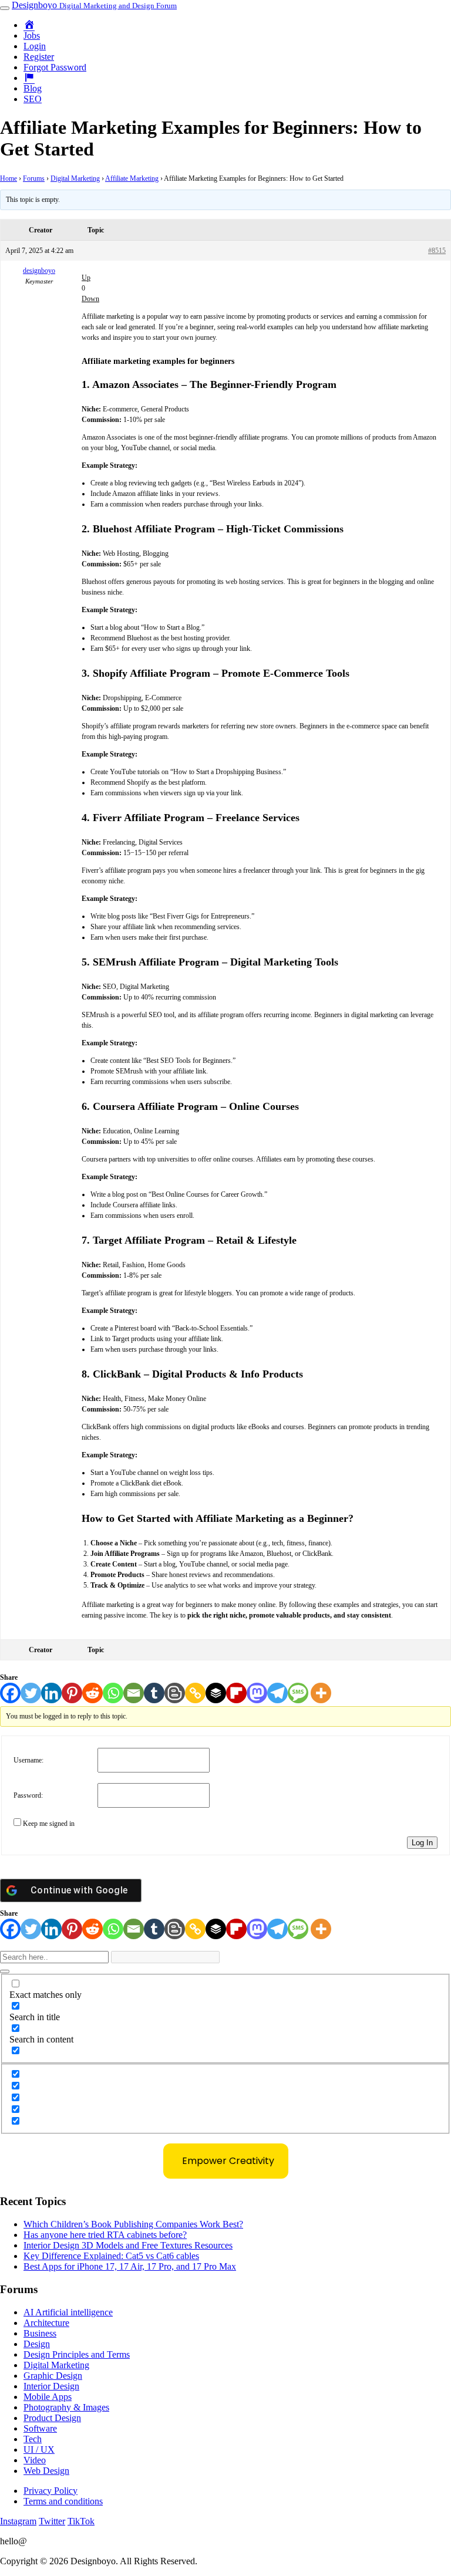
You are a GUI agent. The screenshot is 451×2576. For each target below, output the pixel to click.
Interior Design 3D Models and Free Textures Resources (128, 2245)
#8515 (437, 251)
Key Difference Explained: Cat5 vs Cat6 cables (111, 2256)
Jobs (32, 36)
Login (35, 46)
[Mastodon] (257, 1693)
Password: (28, 1795)
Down (90, 299)
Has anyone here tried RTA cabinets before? (105, 2235)
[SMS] (298, 1693)
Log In (422, 1843)
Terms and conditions (63, 2501)
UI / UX (39, 2450)
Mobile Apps (48, 2397)
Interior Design (51, 2386)
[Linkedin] (51, 1693)
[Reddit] (92, 1693)
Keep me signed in (49, 1824)
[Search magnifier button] (5, 1971)
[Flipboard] (236, 1693)
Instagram (18, 2521)
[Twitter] (31, 1693)
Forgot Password (55, 67)
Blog (33, 88)
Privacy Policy (51, 2491)
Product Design (52, 2418)
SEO (33, 99)
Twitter (52, 2521)
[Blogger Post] (175, 1693)
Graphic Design (53, 2376)
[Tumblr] (154, 1693)
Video (35, 2460)
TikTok (81, 2521)
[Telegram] (277, 1693)
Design (37, 2344)
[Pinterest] (72, 1693)
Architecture (46, 2323)
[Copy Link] (195, 1693)
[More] (321, 1693)
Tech (33, 2439)
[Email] (134, 1693)
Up (86, 278)
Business (40, 2333)
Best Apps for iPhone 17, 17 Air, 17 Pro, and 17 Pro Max (130, 2266)
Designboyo (94, 5)
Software (40, 2428)
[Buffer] (216, 1693)
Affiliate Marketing (132, 178)
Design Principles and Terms (77, 2354)
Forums (34, 178)
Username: (28, 1760)
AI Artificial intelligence (68, 2312)
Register (39, 57)
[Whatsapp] (113, 1693)
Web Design (46, 2471)
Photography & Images (66, 2407)
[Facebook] (10, 1693)
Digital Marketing (75, 178)
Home (9, 178)
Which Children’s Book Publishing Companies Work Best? (133, 2224)
